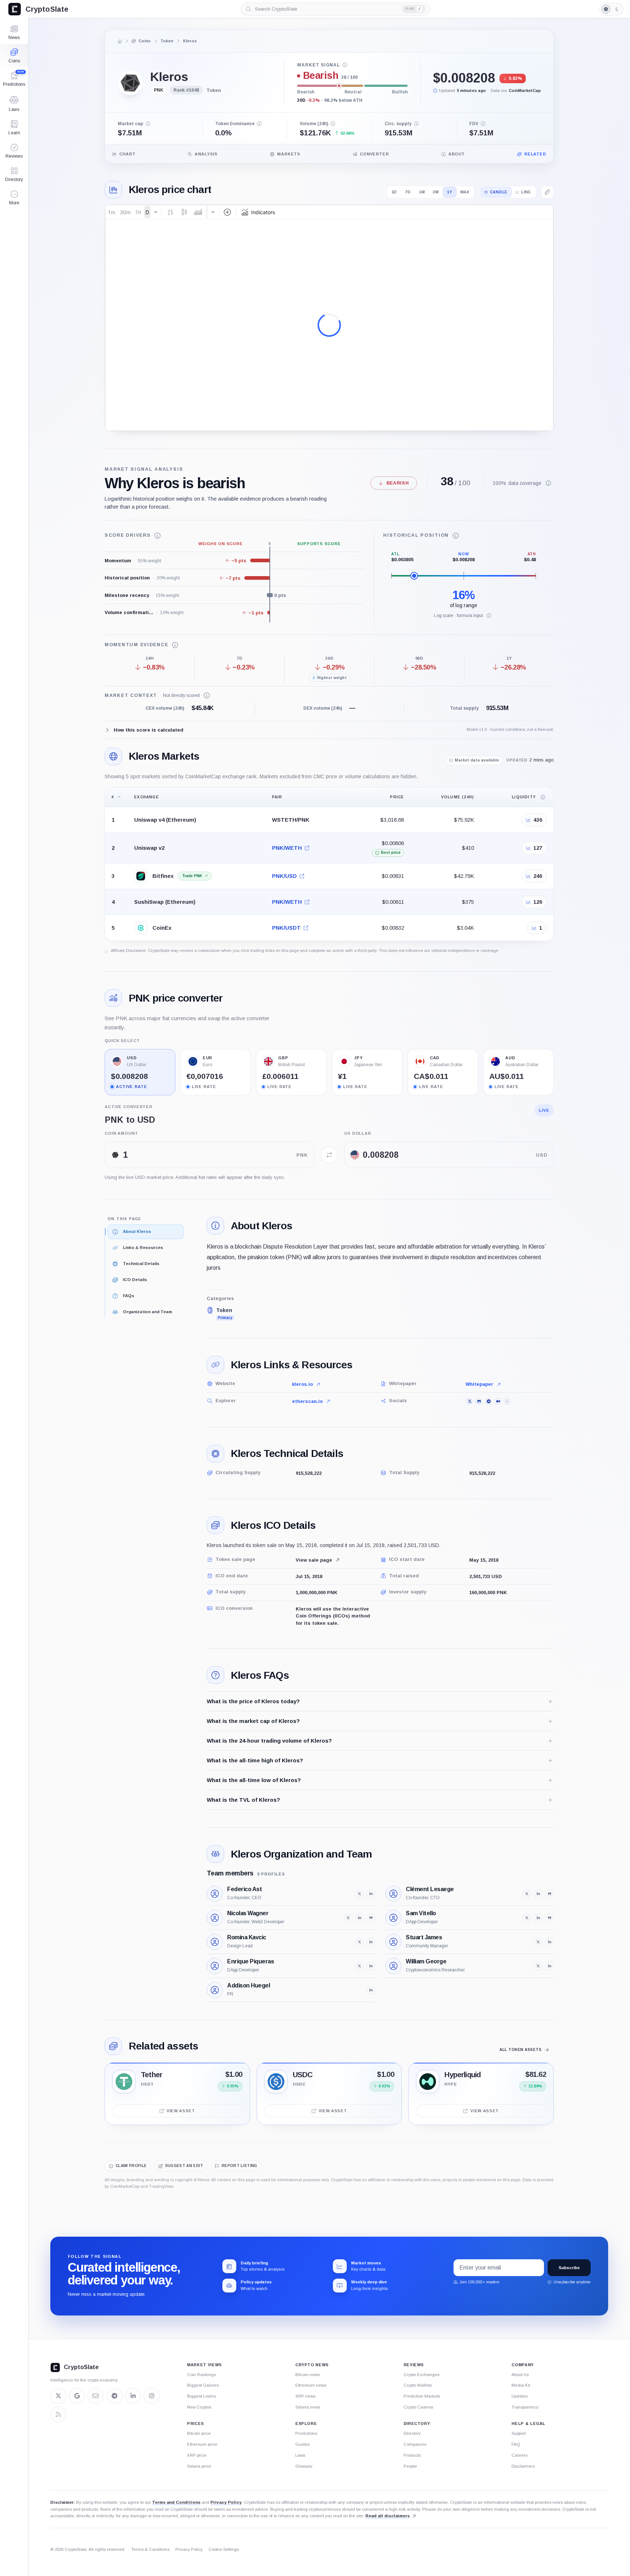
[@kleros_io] (469, 1401)
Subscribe (569, 2268)
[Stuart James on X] (538, 1942)
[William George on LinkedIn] (549, 1966)
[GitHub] (479, 1401)
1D (394, 192)
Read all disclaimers (388, 2516)
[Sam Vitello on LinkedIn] (538, 1918)
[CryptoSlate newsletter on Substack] (96, 2396)
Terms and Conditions (176, 2502)
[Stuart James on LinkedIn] (549, 1942)
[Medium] (498, 1401)
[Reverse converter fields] (329, 1155)
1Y (450, 192)
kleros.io (302, 1384)
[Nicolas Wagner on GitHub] (371, 1918)
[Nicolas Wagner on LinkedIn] (359, 1918)
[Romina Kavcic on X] (359, 1942)
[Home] (120, 41)
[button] (14, 198)
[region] (329, 864)
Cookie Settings (224, 2549)
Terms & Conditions (150, 2549)
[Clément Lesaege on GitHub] (549, 1894)
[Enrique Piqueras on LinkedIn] (371, 1966)
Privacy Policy (226, 2502)
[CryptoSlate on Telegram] (114, 2396)
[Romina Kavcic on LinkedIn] (371, 1942)
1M (422, 192)
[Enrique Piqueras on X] (359, 1966)
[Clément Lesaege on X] (527, 1894)
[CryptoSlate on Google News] (77, 2396)
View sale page (314, 1560)
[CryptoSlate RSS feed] (58, 2414)
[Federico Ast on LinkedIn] (371, 1894)
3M (436, 192)
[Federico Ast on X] (359, 1894)
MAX (465, 192)
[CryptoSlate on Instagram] (152, 2396)
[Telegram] (488, 1401)
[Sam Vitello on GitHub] (549, 1918)
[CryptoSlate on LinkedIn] (133, 2396)
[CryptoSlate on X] (58, 2396)
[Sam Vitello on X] (527, 1918)
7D (408, 192)
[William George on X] (538, 1966)
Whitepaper (479, 1384)
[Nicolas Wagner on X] (348, 1918)
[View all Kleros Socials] (507, 1401)
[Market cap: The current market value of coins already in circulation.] (148, 124)
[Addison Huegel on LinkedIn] (371, 1990)
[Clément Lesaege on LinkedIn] (538, 1894)
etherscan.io (307, 1401)
